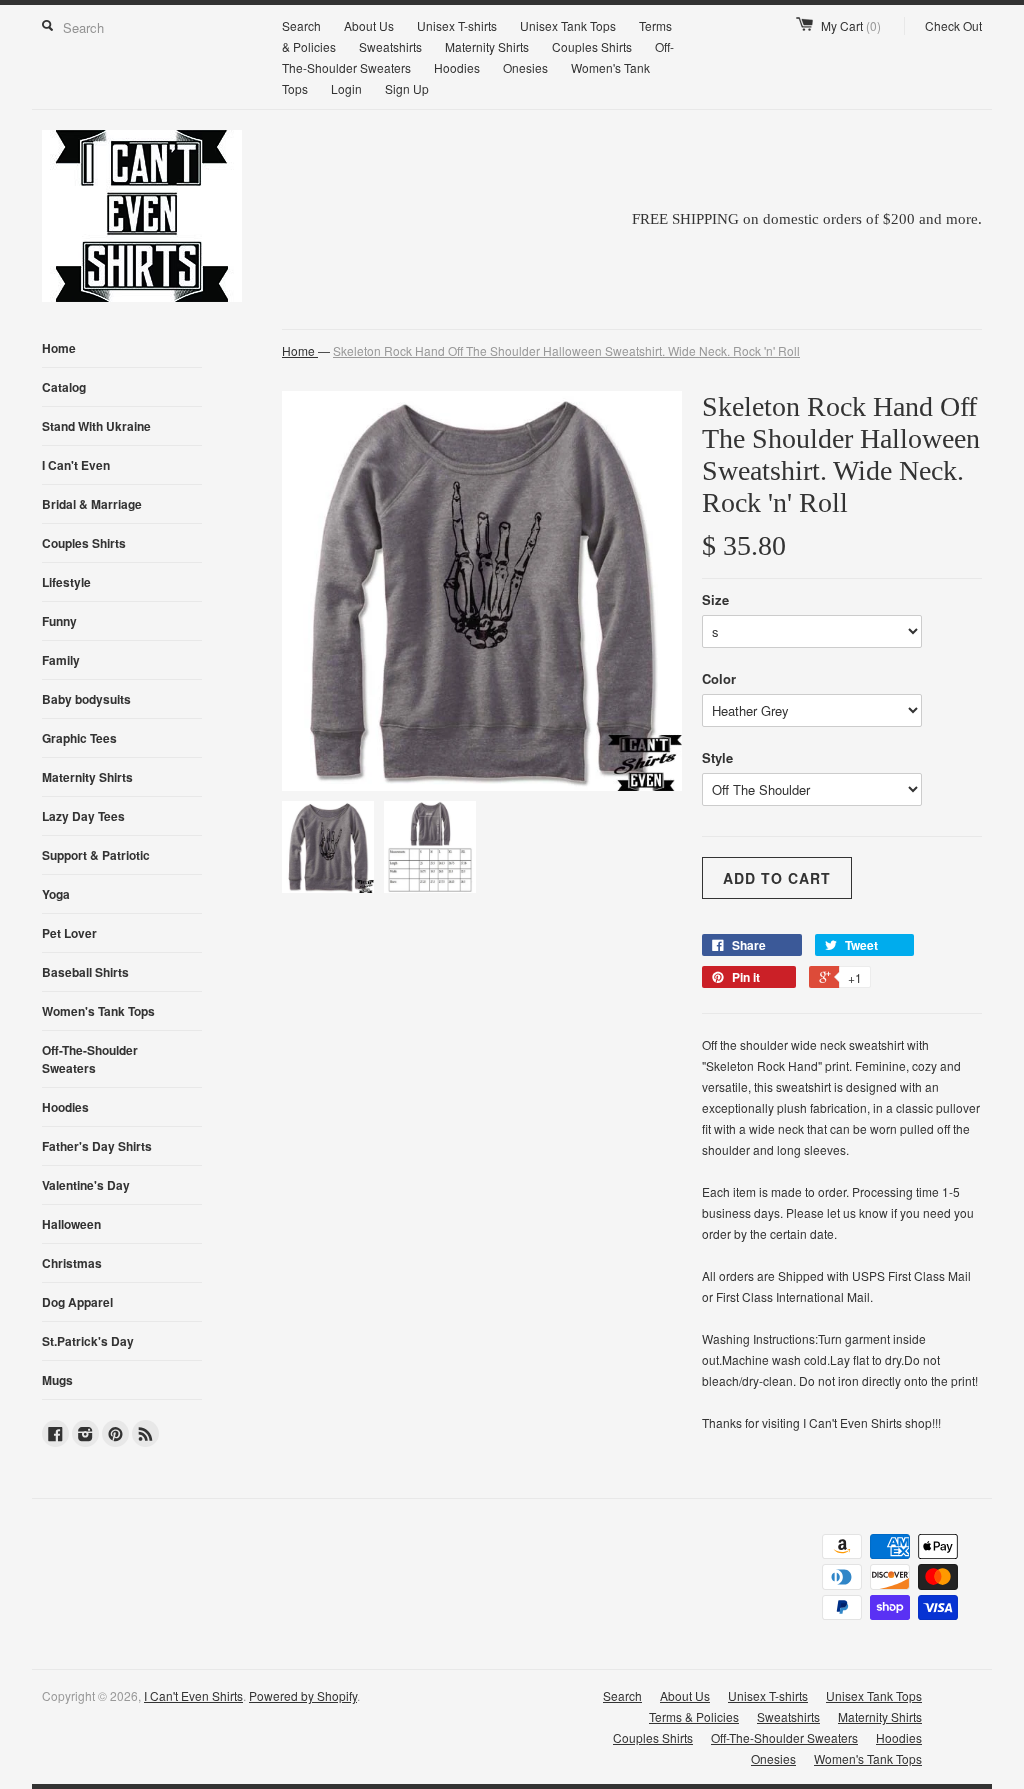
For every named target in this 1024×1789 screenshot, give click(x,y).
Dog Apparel (77, 1302)
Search (301, 25)
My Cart (851, 25)
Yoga (56, 894)
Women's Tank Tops (98, 1011)
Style (717, 757)
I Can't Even (76, 465)
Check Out (953, 25)
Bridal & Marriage (92, 504)
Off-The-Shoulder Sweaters (90, 1059)
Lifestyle (66, 582)
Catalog (64, 387)
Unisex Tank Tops (568, 25)
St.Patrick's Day (88, 1341)
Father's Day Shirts (97, 1146)
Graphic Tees (79, 738)
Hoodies (457, 67)
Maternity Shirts (487, 46)
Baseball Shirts (85, 972)
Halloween (71, 1224)
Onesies (525, 67)
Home (59, 348)
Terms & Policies (694, 1716)
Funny (59, 621)
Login (346, 88)
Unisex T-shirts (457, 25)
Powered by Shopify (303, 1695)
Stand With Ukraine (96, 426)
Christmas (72, 1263)
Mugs (57, 1380)
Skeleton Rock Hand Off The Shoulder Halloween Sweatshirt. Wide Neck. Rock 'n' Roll (566, 350)
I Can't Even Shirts (193, 1695)
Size (715, 599)
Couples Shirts (592, 46)
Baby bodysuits (86, 699)
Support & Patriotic (96, 855)
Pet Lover (69, 933)
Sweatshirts (390, 46)
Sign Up (407, 88)
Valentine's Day (86, 1185)
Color (719, 678)
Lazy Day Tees (83, 816)
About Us (369, 25)
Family (61, 660)
